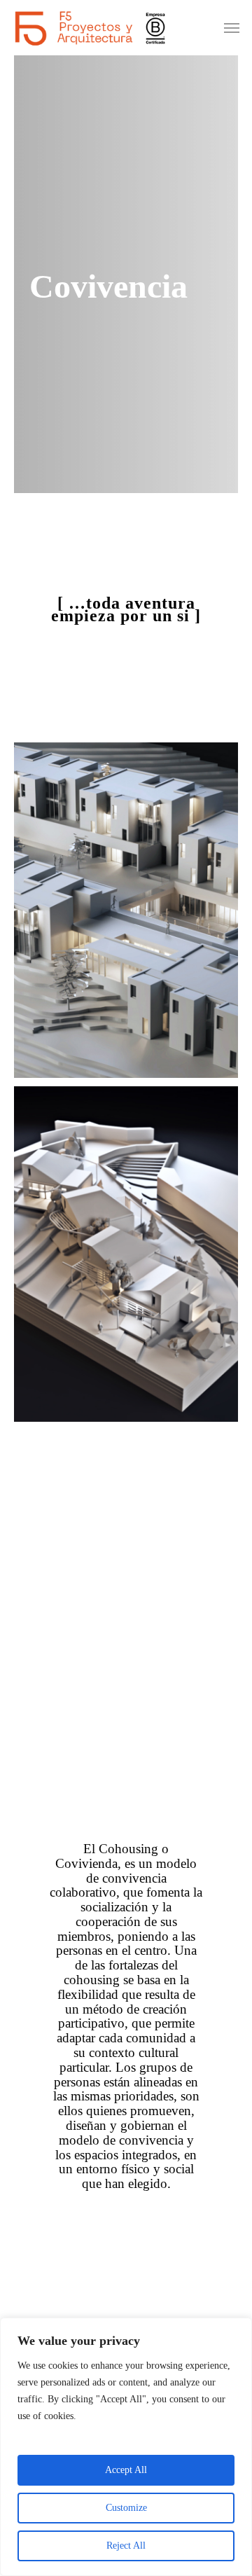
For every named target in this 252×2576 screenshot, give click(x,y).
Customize (126, 2508)
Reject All (126, 2546)
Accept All (126, 2470)
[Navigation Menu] (232, 28)
